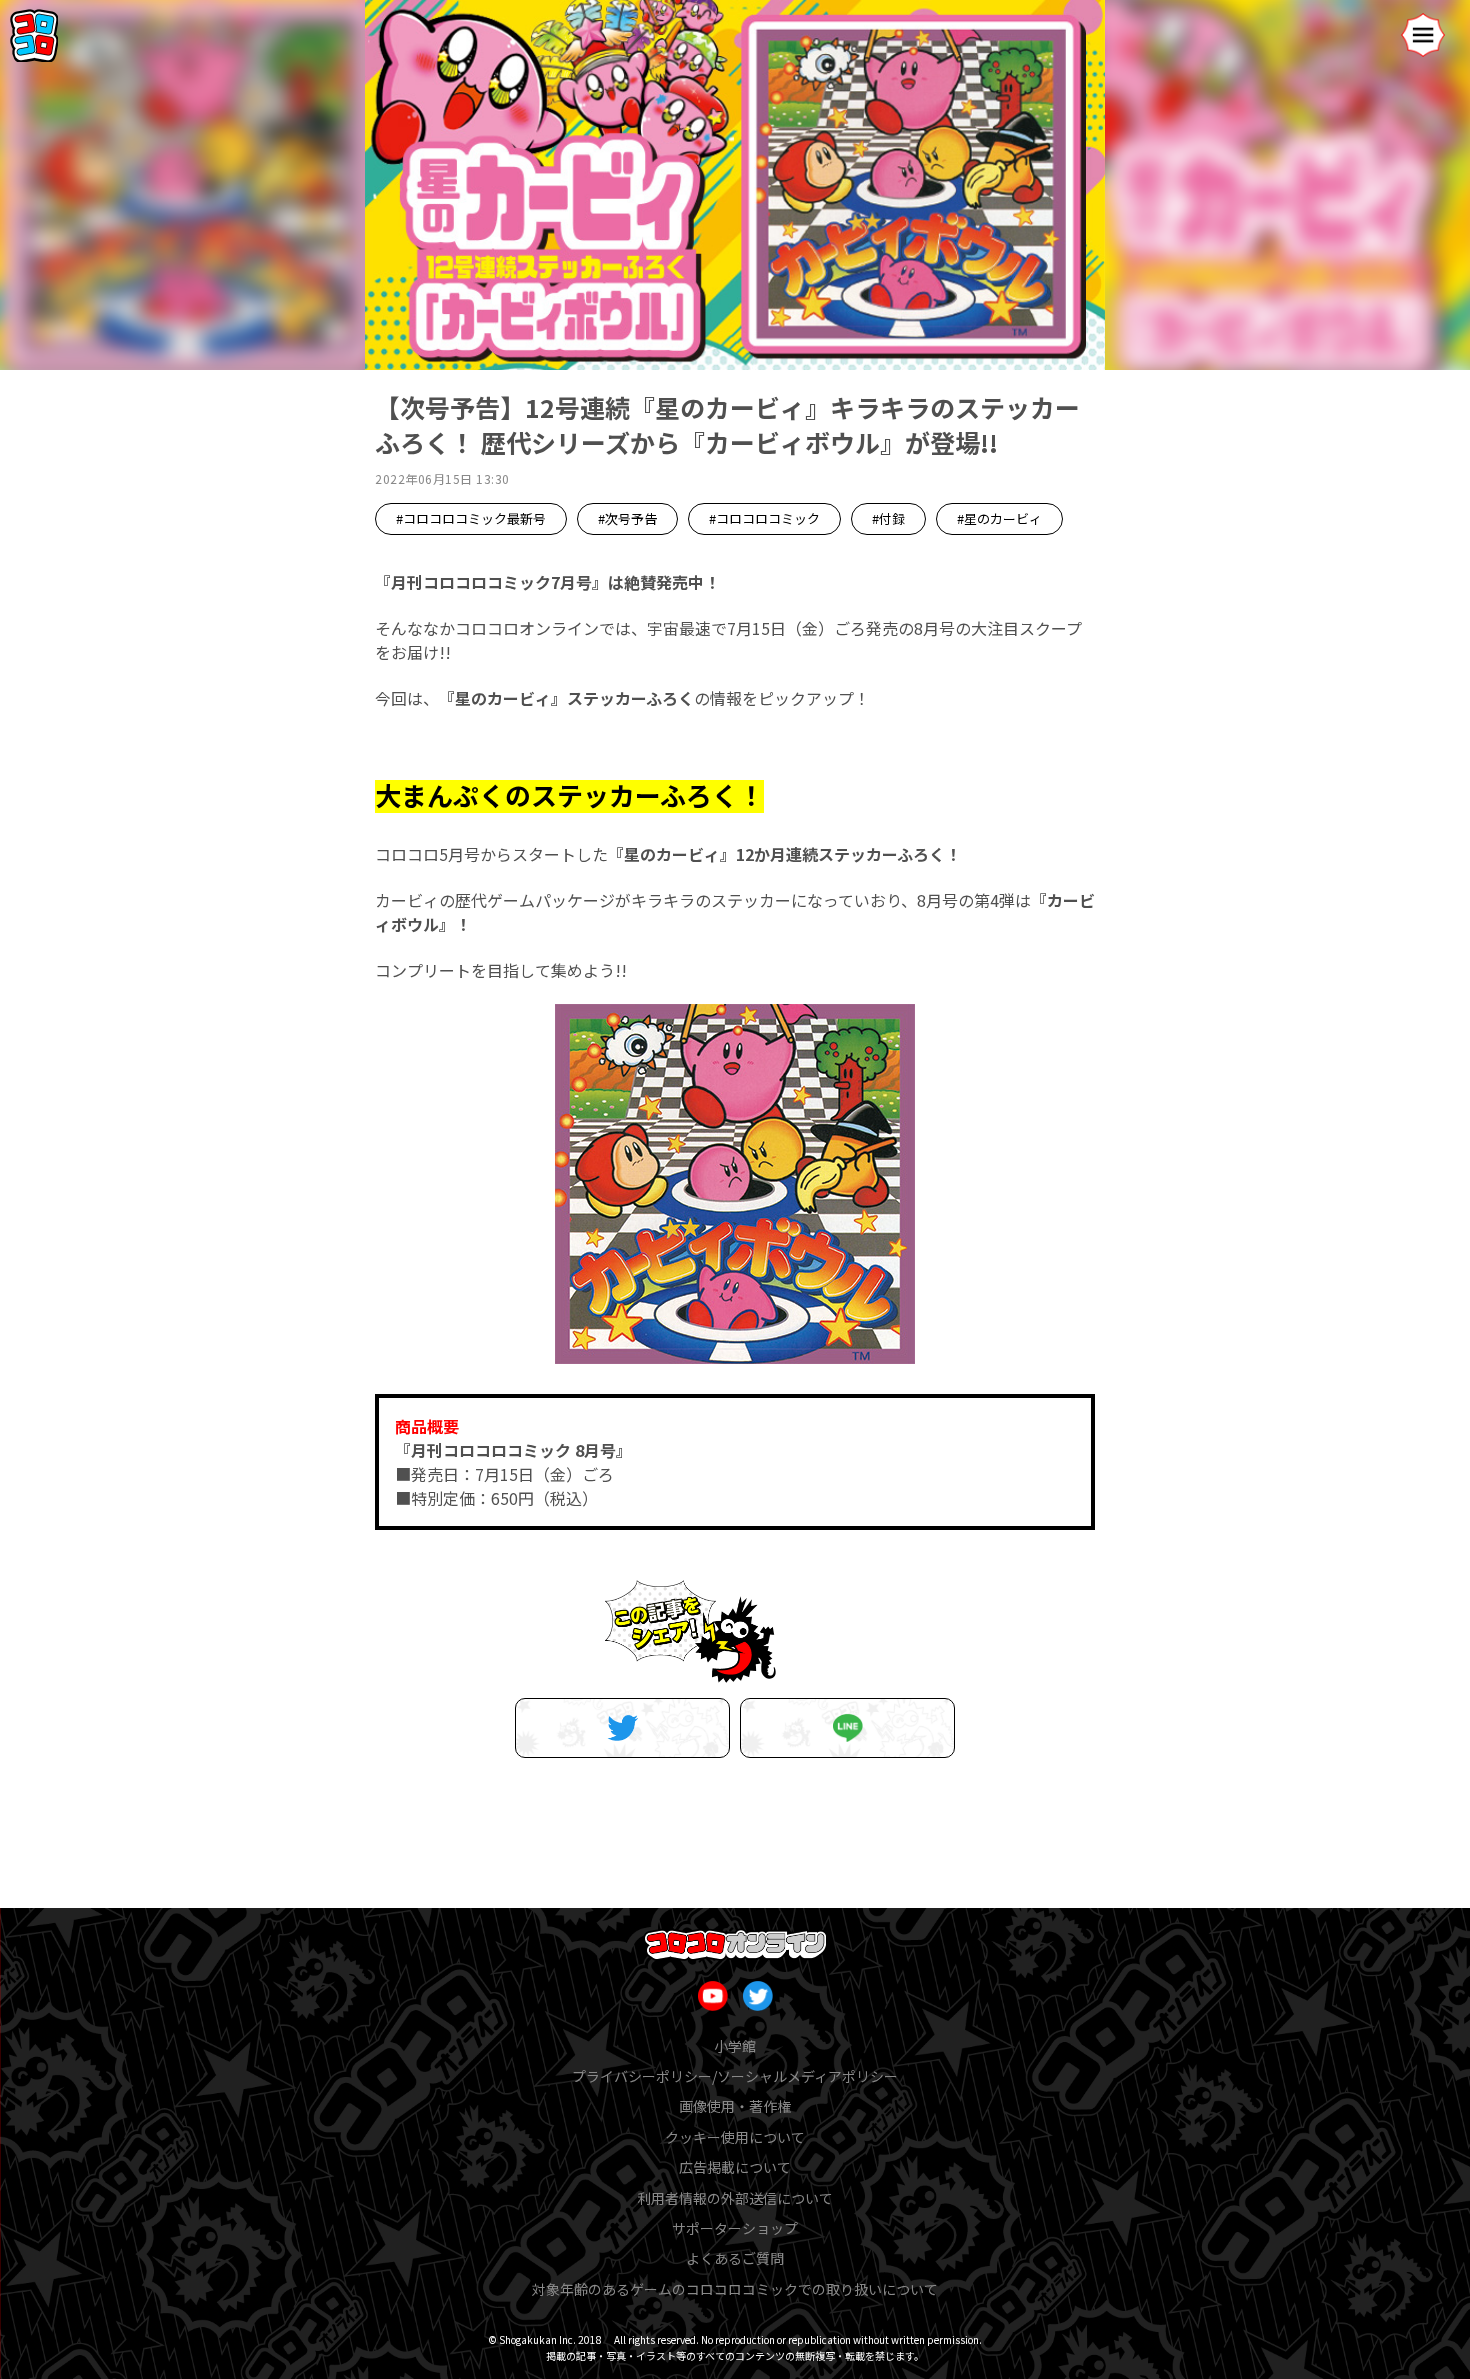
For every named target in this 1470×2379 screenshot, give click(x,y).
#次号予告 (627, 518)
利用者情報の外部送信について (735, 2198)
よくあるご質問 (735, 2258)
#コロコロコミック (764, 518)
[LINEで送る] (847, 1728)
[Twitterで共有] (622, 1728)
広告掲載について (735, 2167)
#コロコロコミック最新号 (471, 518)
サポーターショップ (735, 2228)
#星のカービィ (999, 518)
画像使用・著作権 (735, 2106)
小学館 (735, 2046)
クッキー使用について (735, 2137)
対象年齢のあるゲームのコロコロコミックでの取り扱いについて (735, 2289)
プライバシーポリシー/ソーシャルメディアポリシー (735, 2076)
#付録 (888, 518)
